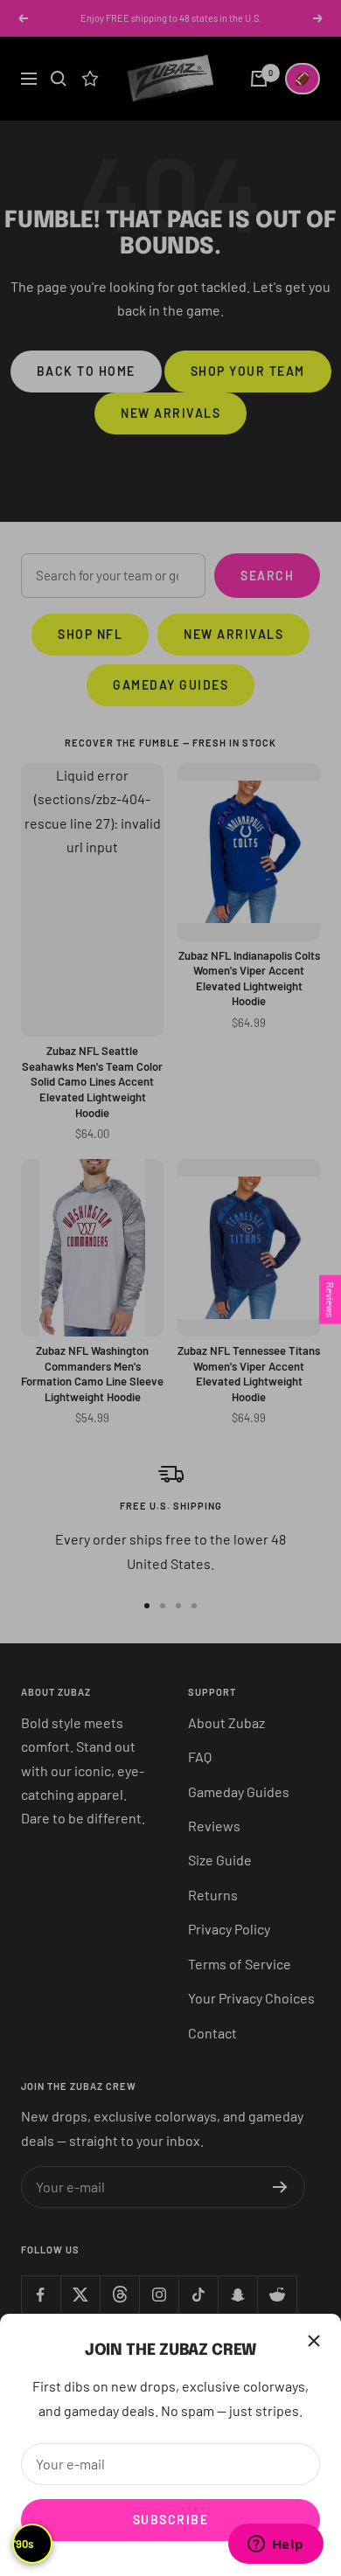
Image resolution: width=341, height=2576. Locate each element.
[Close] (314, 2341)
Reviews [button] (330, 1299)
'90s (24, 2544)
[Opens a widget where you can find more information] (275, 2545)
